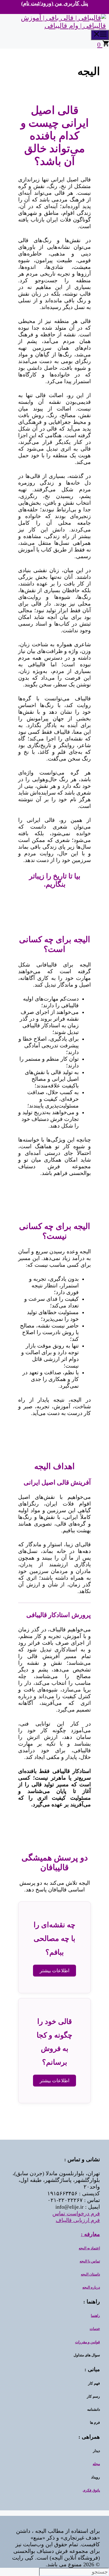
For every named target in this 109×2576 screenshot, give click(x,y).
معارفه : (90, 2234)
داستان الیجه (90, 2274)
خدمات (95, 2329)
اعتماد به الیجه (89, 2248)
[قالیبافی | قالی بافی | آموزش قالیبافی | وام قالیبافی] (53, 26)
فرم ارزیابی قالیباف (78, 2220)
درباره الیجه (91, 2287)
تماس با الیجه (90, 2261)
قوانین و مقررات (88, 2342)
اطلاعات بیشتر (54, 1971)
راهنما (95, 2316)
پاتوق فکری (91, 2490)
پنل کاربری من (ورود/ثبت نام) (55, 3)
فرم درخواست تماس (76, 2214)
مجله (96, 2464)
